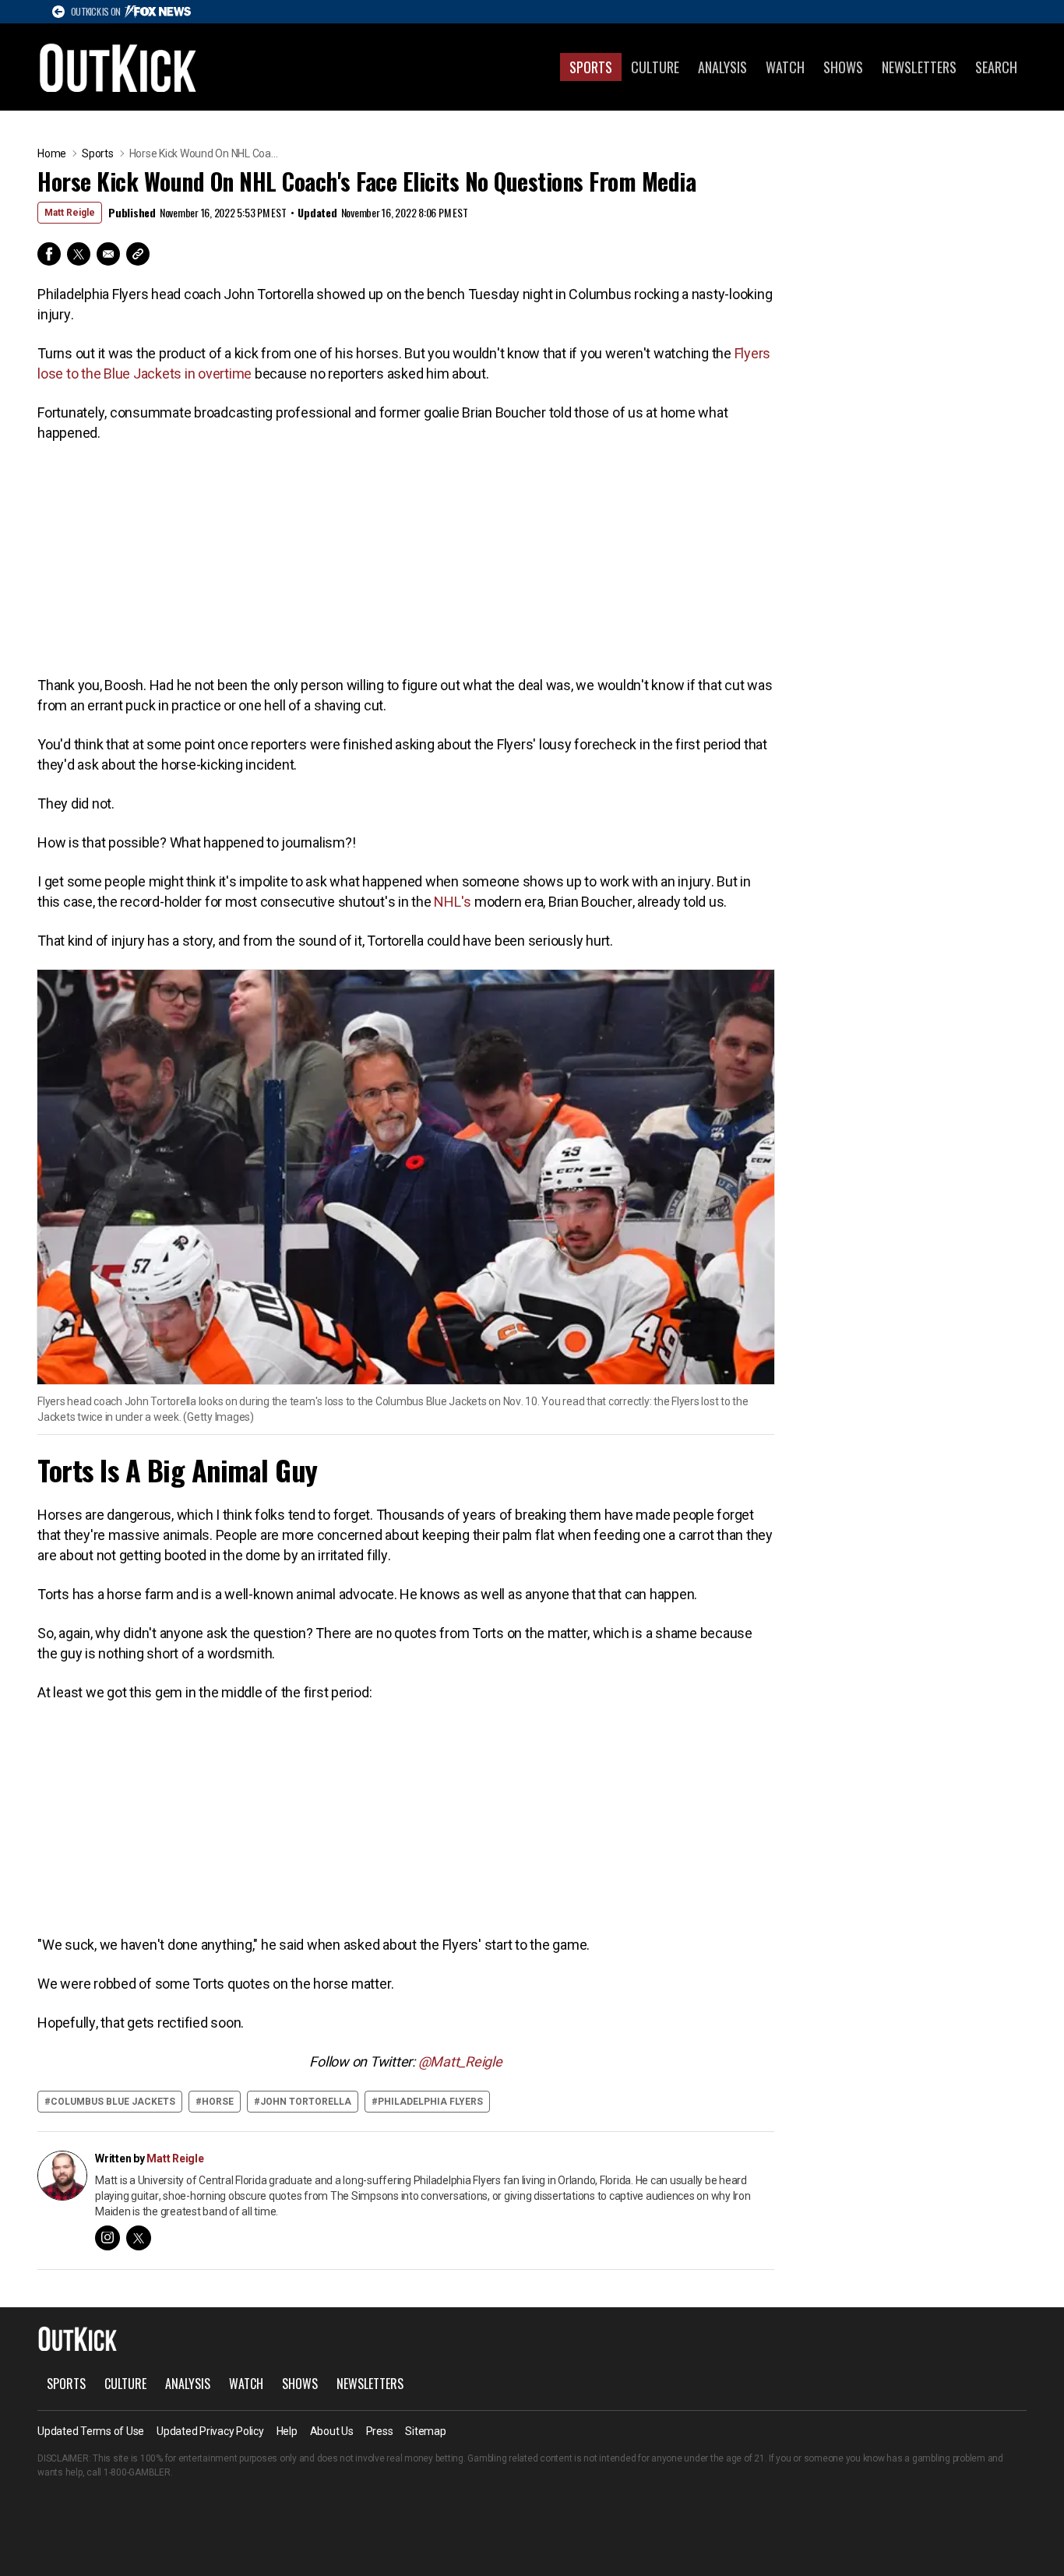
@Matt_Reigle (460, 2062)
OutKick (118, 67)
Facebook (49, 254)
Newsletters (919, 67)
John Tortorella (306, 2102)
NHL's (453, 902)
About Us (332, 2431)
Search (996, 67)
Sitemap (425, 2431)
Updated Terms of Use (91, 2431)
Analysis (722, 67)
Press (380, 2431)
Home (52, 153)
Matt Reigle (70, 213)
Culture (655, 67)
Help (287, 2431)
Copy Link (138, 254)
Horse (218, 2102)
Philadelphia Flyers (430, 2102)
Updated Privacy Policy (210, 2431)
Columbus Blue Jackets (113, 2102)
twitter (139, 2238)
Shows (843, 67)
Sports (591, 67)
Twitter (79, 254)
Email (108, 254)
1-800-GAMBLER (137, 2472)
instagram (107, 2238)
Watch (785, 67)
